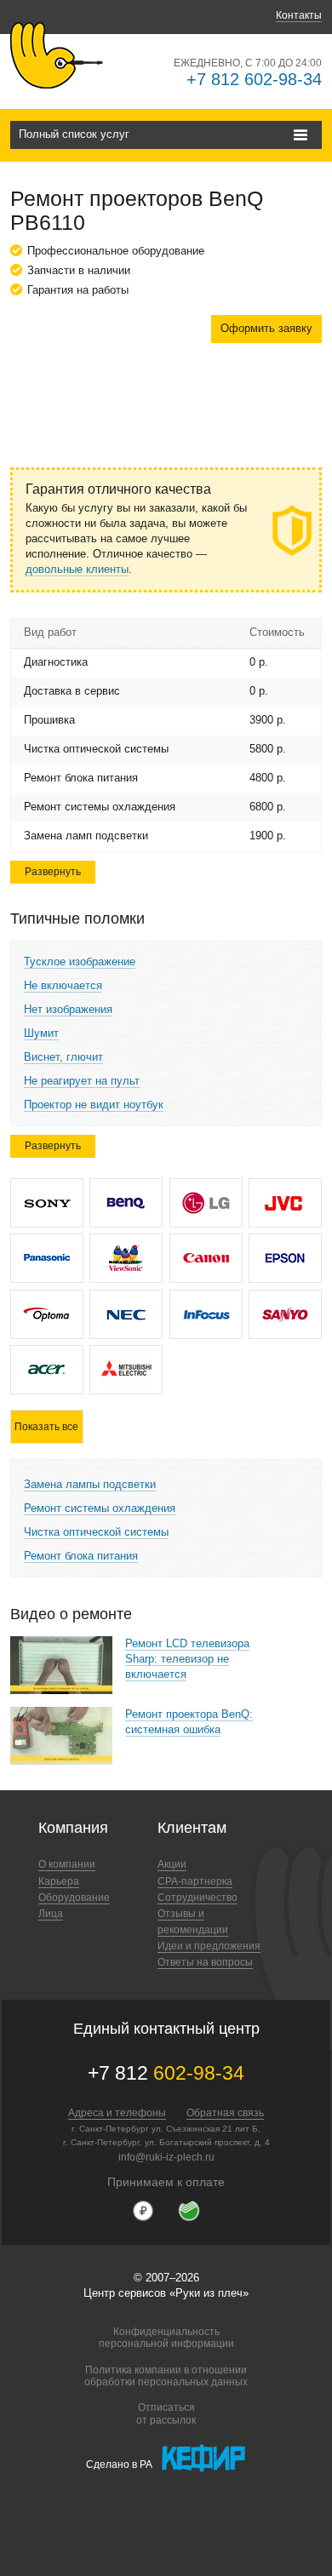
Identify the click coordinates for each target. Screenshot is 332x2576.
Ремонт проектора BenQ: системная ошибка (189, 1722)
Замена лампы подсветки (90, 1484)
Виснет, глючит (63, 1057)
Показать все (46, 1427)
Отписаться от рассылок (166, 2413)
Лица (51, 1914)
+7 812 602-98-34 (254, 79)
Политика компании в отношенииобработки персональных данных (166, 2376)
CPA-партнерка (195, 1881)
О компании (67, 1864)
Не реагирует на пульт (82, 1081)
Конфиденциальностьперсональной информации (166, 2338)
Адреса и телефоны (117, 2113)
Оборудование (74, 1898)
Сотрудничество (197, 1898)
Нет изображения (68, 1009)
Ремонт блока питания (81, 1556)
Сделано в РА (119, 2464)
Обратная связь (225, 2113)
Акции (172, 1864)
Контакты (299, 15)
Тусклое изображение (80, 962)
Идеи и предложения (209, 1946)
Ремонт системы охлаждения (100, 1508)
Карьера (59, 1881)
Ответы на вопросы (205, 1962)
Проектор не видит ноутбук (94, 1105)
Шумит (41, 1033)
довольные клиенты (77, 569)
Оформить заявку (266, 328)
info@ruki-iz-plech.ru (166, 2157)
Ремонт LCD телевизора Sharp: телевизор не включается (187, 1659)
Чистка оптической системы (96, 1532)
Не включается (63, 985)
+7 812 (166, 2073)
